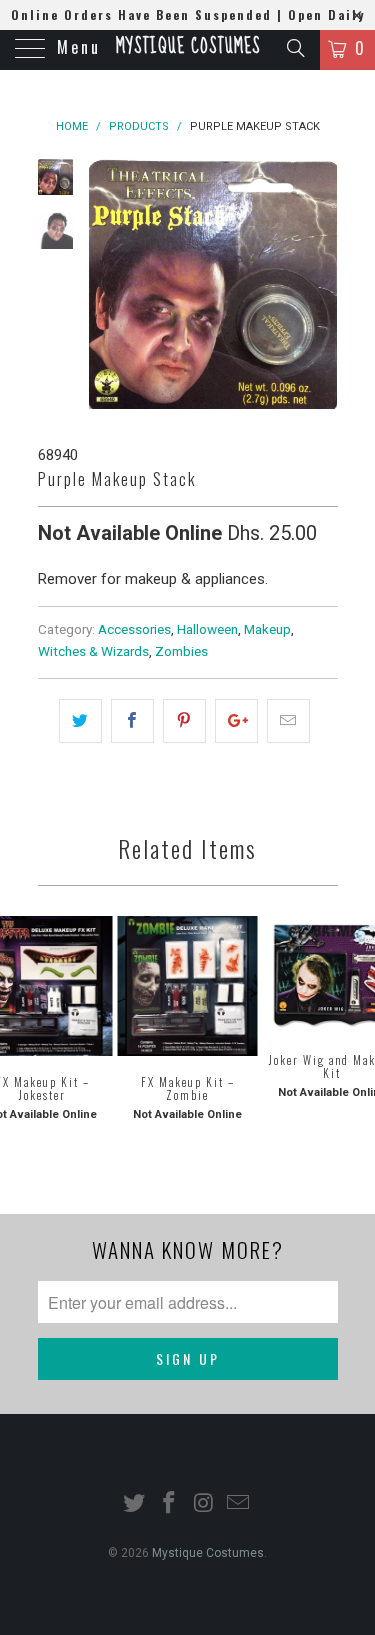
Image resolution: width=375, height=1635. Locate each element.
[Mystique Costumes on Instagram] (204, 1504)
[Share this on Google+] (236, 721)
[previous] (108, 286)
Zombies (181, 651)
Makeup (267, 629)
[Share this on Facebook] (132, 721)
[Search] (294, 48)
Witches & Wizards (93, 651)
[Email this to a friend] (288, 721)
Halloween (207, 629)
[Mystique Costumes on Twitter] (135, 1504)
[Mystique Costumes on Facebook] (169, 1504)
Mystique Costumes (188, 47)
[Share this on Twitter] (80, 721)
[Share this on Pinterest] (184, 721)
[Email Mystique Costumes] (239, 1504)
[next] (319, 286)
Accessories (134, 629)
